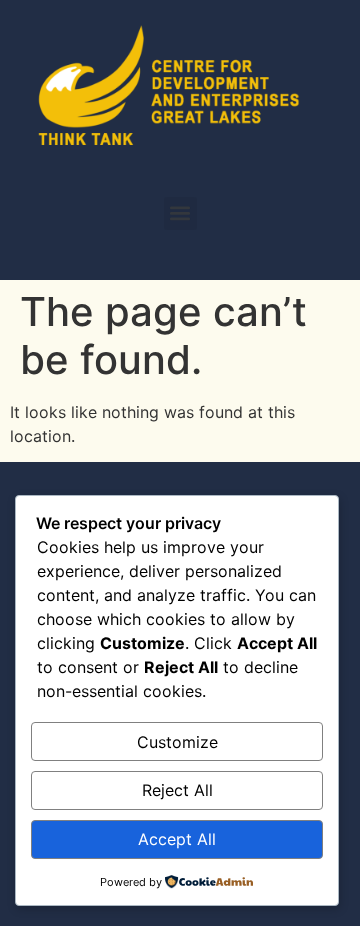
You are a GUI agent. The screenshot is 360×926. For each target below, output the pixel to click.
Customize (177, 742)
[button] (180, 213)
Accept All (177, 839)
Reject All (177, 790)
